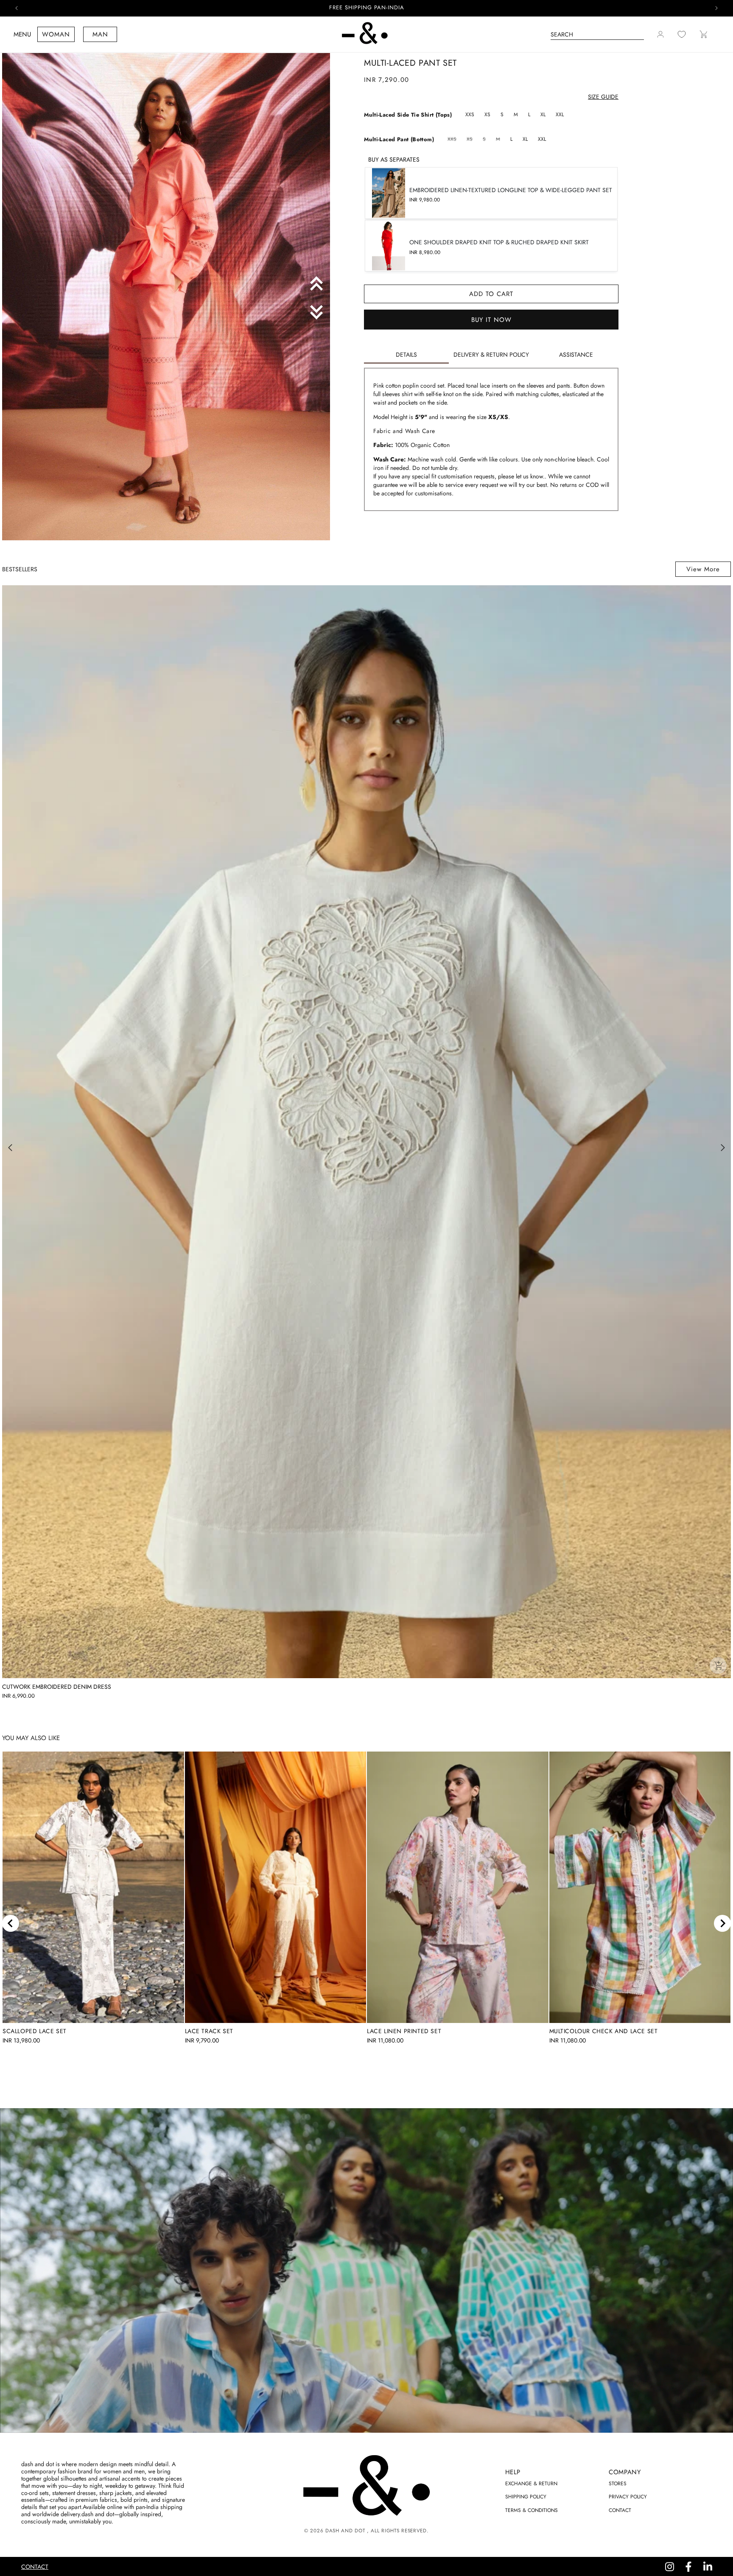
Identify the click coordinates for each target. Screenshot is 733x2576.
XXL (560, 115)
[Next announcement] (716, 8)
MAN (100, 34)
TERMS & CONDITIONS (532, 2510)
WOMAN (56, 34)
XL (543, 115)
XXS (470, 115)
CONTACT (620, 2510)
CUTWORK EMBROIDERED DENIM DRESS (57, 1687)
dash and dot (345, 2531)
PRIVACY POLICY (628, 2497)
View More (703, 569)
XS (487, 115)
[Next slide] (722, 1923)
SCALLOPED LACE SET (35, 2031)
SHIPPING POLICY (526, 2497)
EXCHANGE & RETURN (531, 2484)
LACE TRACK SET (209, 2031)
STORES (618, 2484)
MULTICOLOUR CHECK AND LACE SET (604, 2031)
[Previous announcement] (17, 8)
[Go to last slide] (11, 1923)
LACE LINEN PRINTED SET (404, 2031)
